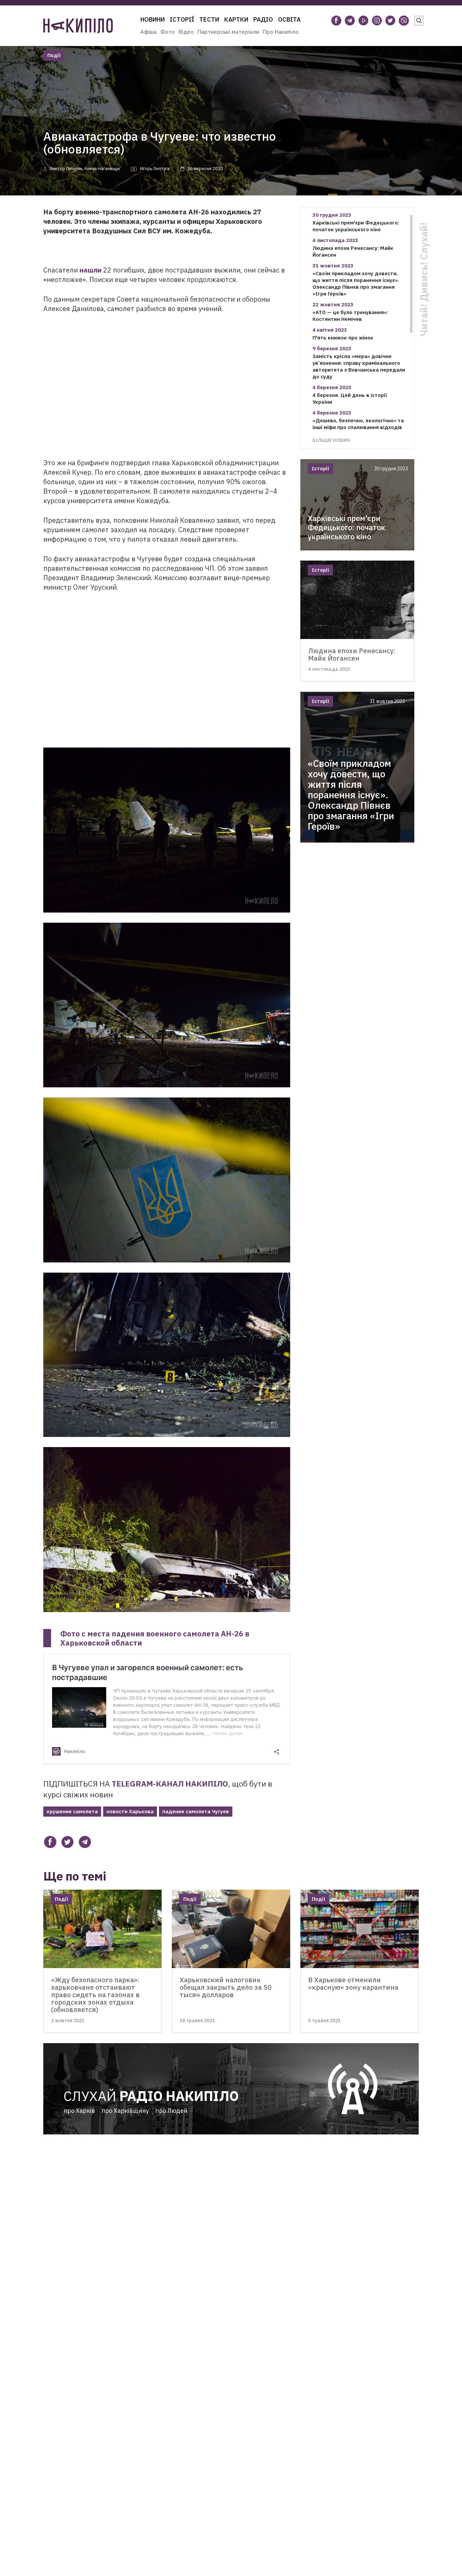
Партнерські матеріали (228, 32)
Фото (168, 32)
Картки (236, 19)
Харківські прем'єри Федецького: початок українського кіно (356, 226)
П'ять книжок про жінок (343, 338)
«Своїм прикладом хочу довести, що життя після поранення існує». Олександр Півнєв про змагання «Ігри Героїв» (356, 283)
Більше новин (331, 440)
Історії (182, 19)
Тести (209, 19)
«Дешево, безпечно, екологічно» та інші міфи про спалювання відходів (358, 424)
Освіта (289, 19)
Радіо (263, 19)
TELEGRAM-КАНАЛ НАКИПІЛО (170, 1783)
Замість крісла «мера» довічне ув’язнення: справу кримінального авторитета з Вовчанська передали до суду (359, 366)
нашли (90, 270)
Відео (186, 32)
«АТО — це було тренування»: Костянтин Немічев (350, 316)
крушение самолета (72, 1811)
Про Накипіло (281, 32)
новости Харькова (130, 1811)
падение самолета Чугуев (196, 1811)
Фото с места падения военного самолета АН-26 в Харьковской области (155, 1638)
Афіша (148, 32)
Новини (153, 19)
